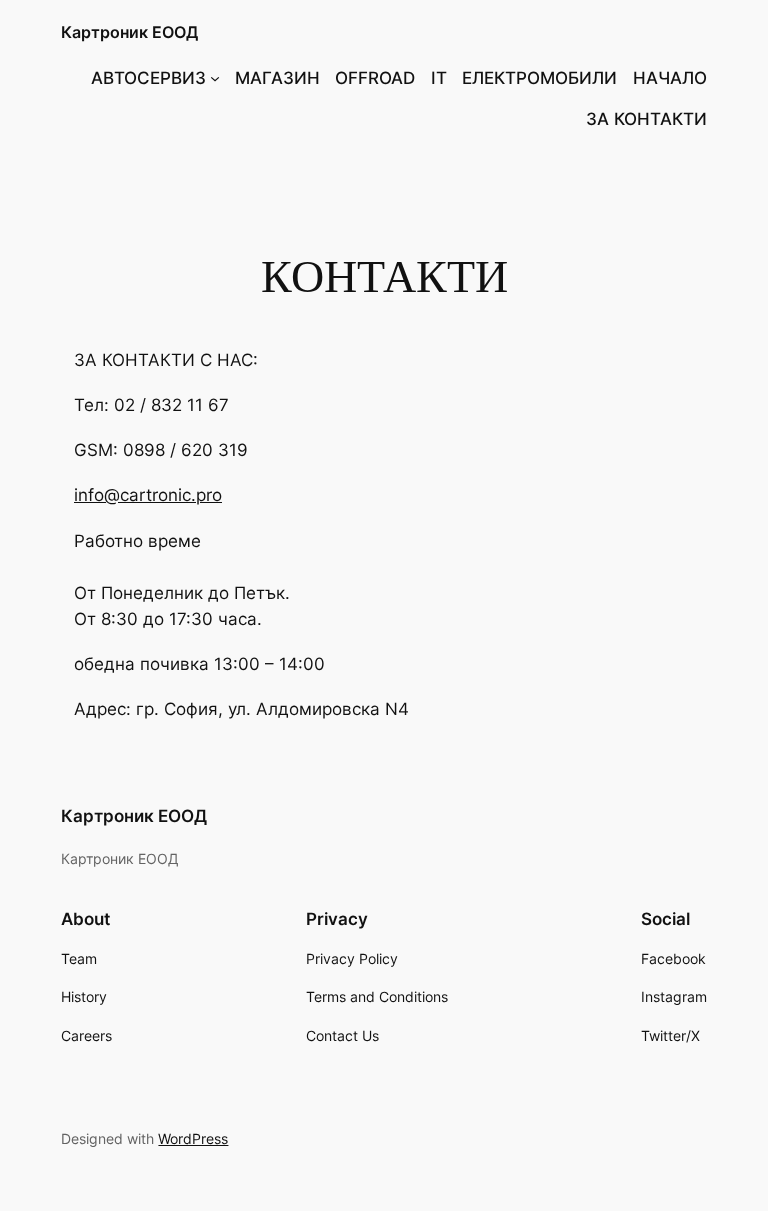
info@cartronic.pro (148, 495)
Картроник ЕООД (129, 32)
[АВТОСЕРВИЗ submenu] (215, 78)
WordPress (193, 1138)
